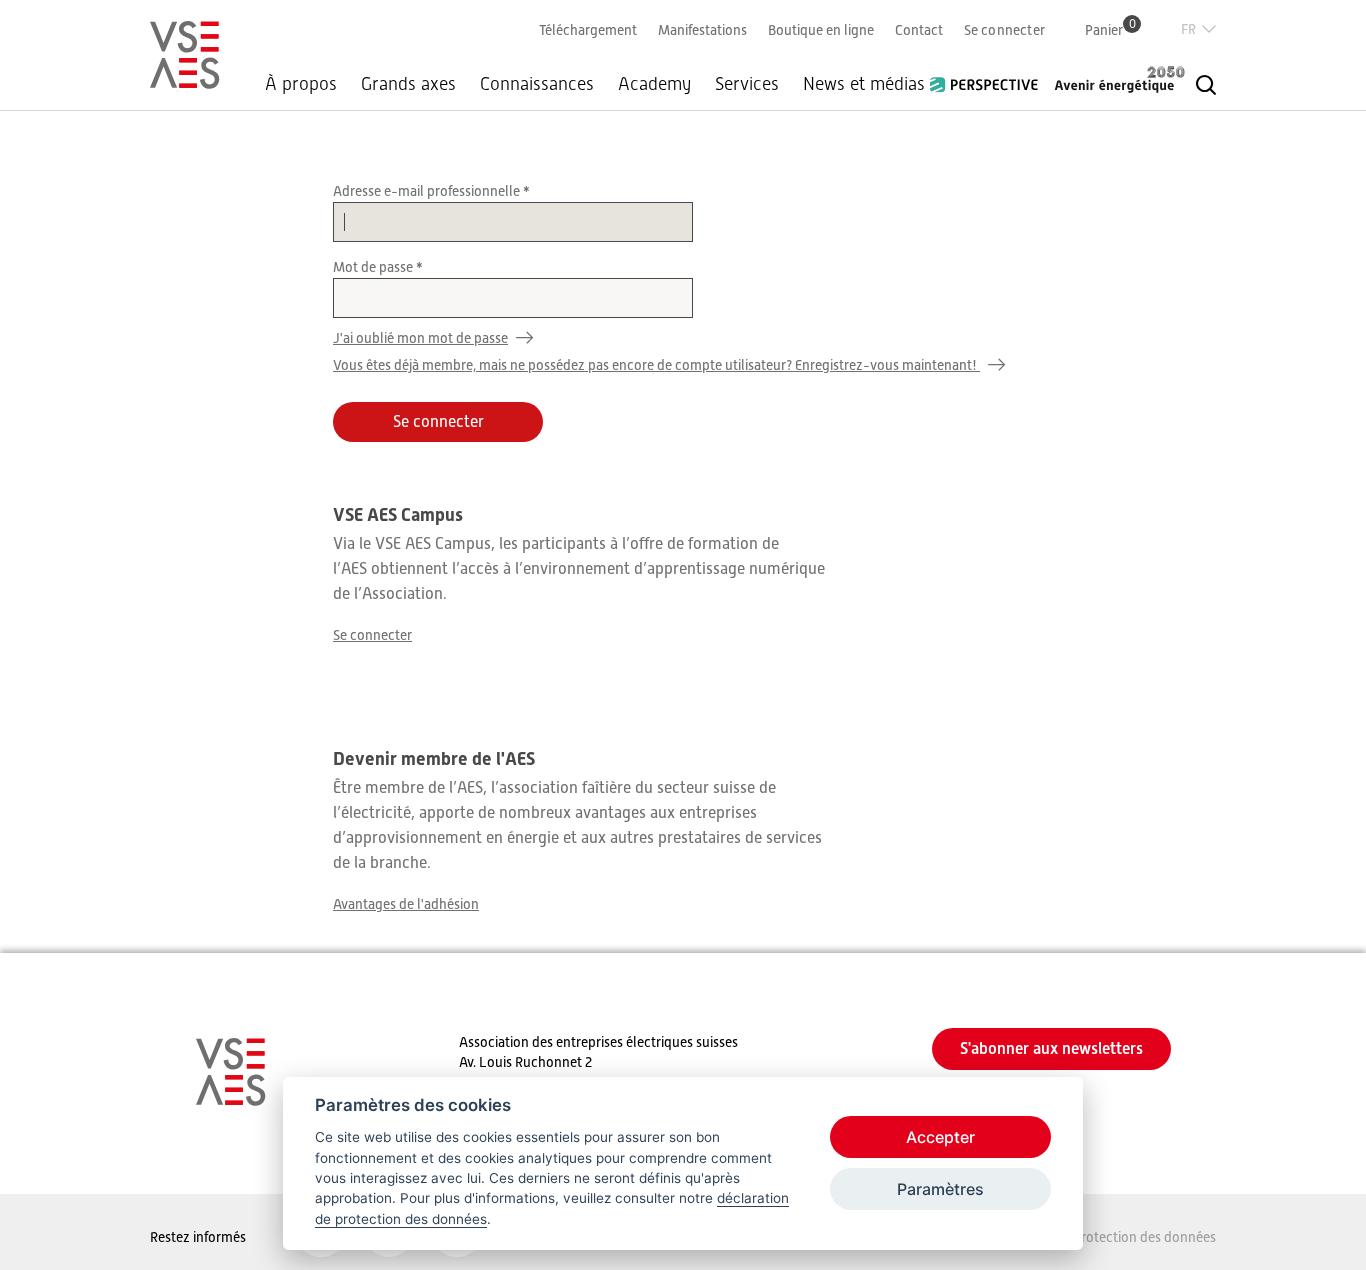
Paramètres (940, 1189)
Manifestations (702, 30)
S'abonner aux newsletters (1051, 1048)
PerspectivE (990, 77)
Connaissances (537, 84)
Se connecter (1004, 30)
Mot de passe (374, 267)
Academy (654, 84)
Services (747, 84)
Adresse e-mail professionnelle (428, 191)
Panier (1110, 29)
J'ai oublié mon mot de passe (420, 338)
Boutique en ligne (821, 30)
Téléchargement (588, 30)
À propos (301, 84)
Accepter (940, 1137)
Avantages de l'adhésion (406, 904)
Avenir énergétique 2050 (1120, 79)
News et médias (864, 84)
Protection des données (1144, 1237)
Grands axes (408, 84)
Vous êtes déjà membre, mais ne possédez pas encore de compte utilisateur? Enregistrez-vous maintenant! (656, 365)
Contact (919, 30)
